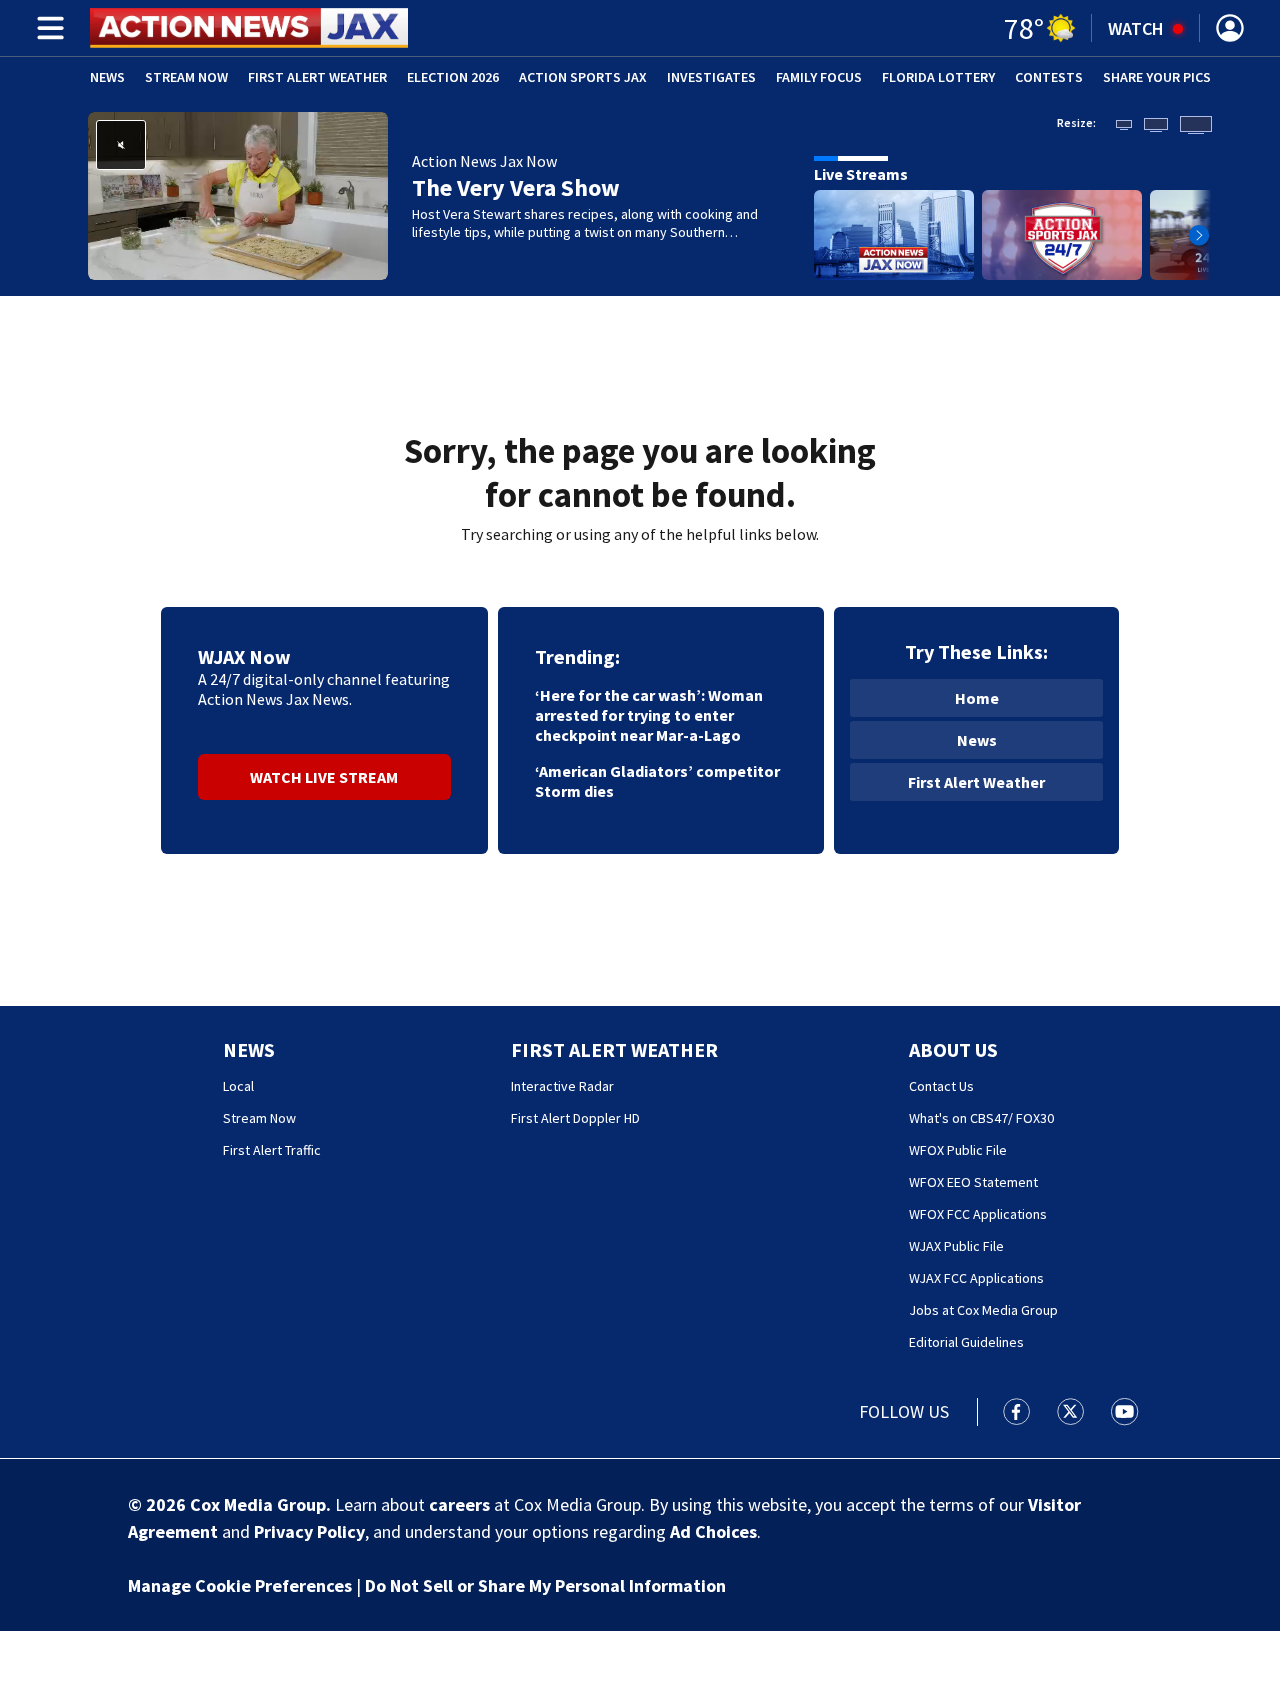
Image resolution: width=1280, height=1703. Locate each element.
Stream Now (186, 77)
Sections (47, 28)
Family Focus (819, 77)
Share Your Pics (1157, 77)
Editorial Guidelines (966, 1342)
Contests (1049, 77)
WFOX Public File (958, 1150)
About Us (953, 1049)
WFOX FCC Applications (978, 1214)
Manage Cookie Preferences (240, 1585)
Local (238, 1086)
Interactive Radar (562, 1086)
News (107, 77)
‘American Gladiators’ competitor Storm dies (657, 781)
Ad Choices (713, 1531)
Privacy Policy (309, 1531)
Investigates (711, 77)
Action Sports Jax (583, 77)
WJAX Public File (956, 1246)
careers (459, 1504)
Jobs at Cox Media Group (983, 1310)
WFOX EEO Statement (973, 1182)
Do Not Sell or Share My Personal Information (545, 1585)
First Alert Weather (317, 77)
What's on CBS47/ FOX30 (981, 1118)
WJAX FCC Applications (976, 1278)
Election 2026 (453, 77)
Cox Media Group (258, 1504)
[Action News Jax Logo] (249, 28)
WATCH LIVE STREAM (324, 777)
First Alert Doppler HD (575, 1118)
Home (977, 698)
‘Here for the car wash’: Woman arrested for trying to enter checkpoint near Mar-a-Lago (649, 715)
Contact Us (941, 1086)
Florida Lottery (938, 77)
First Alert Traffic (272, 1150)
